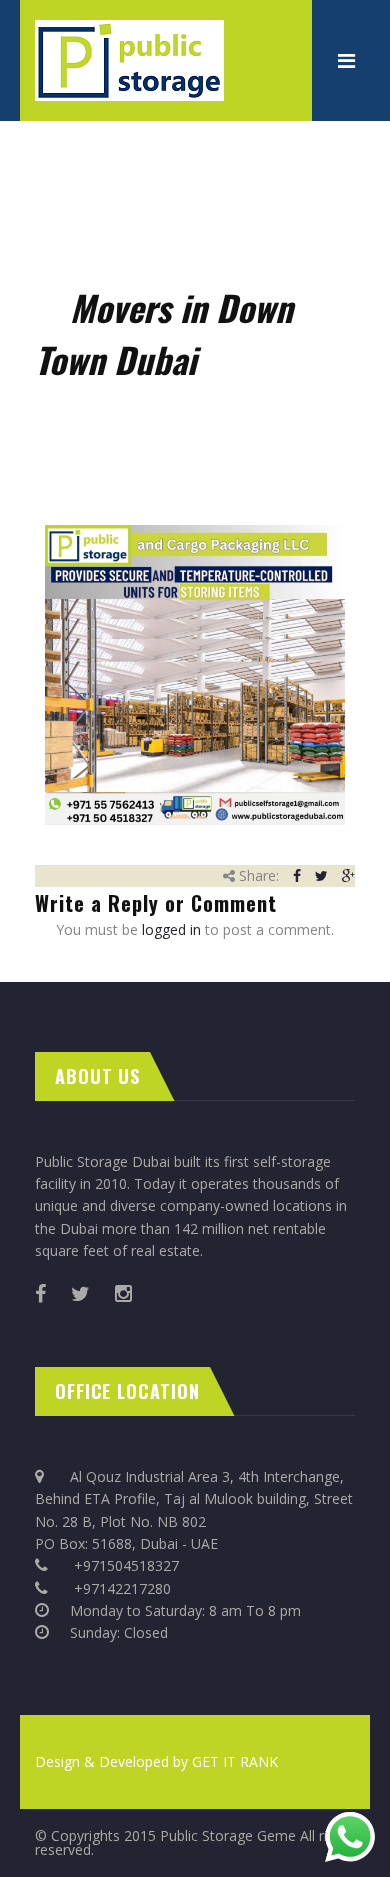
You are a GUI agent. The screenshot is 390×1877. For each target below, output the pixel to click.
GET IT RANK (235, 1761)
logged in (171, 929)
